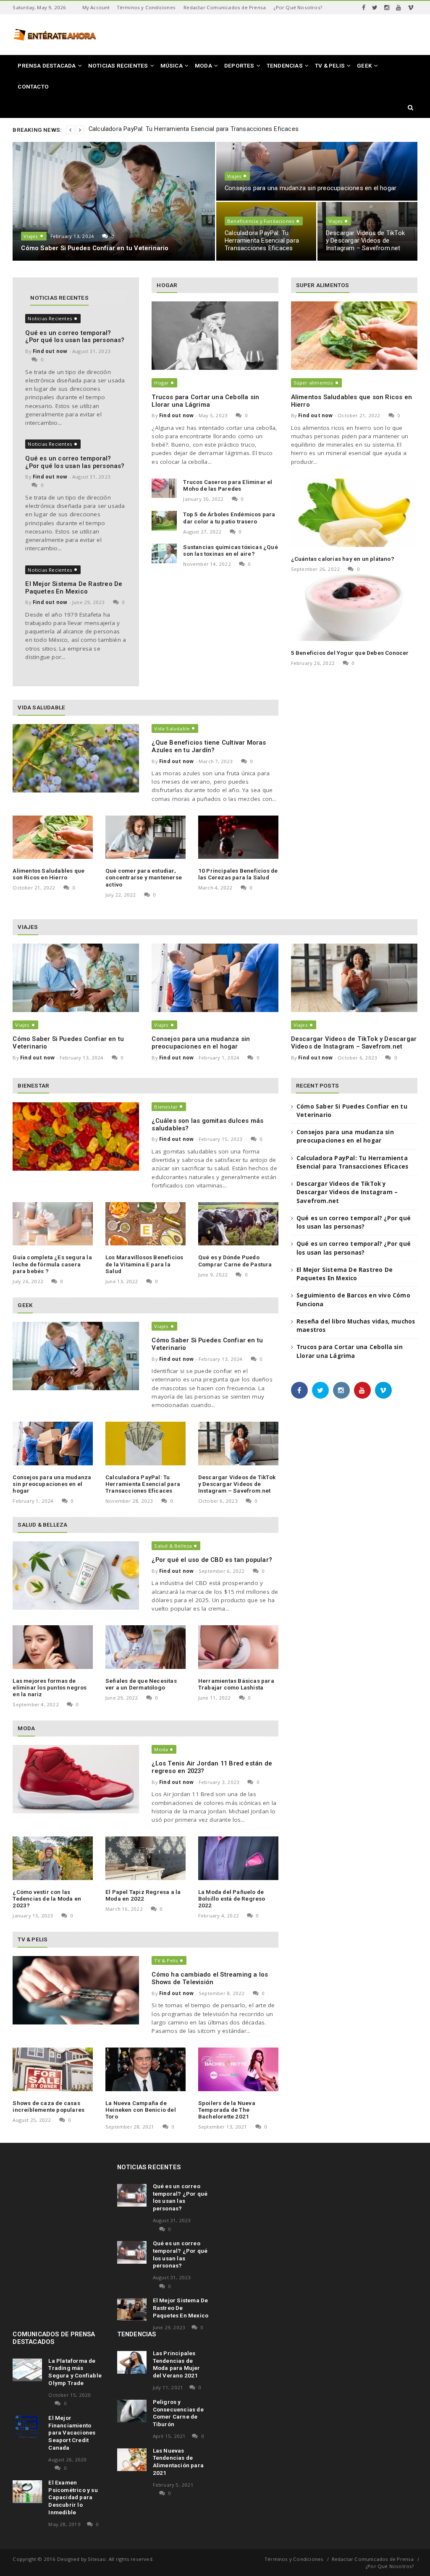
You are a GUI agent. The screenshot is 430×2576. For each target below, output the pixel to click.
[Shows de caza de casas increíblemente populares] (53, 2069)
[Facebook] (364, 8)
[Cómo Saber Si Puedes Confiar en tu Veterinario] (76, 978)
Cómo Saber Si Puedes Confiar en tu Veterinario (95, 248)
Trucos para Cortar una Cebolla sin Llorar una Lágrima (205, 401)
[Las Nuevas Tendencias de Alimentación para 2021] (132, 2460)
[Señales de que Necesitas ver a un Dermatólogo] (146, 1647)
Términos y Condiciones (146, 7)
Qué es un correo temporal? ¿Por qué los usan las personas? (75, 337)
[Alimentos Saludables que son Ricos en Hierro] (53, 837)
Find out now (50, 351)
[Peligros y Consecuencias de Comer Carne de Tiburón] (132, 2411)
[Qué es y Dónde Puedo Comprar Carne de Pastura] (238, 1224)
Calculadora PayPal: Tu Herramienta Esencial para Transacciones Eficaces (194, 129)
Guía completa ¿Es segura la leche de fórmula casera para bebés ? (52, 1264)
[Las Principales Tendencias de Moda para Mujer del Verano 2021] (132, 2362)
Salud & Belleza (173, 1546)
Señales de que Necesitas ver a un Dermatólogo (141, 1684)
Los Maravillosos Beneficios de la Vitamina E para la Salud (144, 1264)
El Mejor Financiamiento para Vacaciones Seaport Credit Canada (72, 2433)
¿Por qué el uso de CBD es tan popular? (212, 1560)
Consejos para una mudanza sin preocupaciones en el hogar (311, 188)
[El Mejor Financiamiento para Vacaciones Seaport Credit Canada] (27, 2427)
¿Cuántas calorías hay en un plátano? (343, 559)
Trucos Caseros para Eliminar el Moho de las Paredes (228, 485)
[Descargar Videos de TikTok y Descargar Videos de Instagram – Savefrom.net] (354, 978)
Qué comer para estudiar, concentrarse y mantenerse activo (144, 877)
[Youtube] (399, 8)
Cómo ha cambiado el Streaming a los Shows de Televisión (210, 1978)
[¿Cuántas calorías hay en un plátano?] (354, 513)
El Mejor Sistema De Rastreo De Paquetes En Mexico (74, 588)
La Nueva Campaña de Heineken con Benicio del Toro (141, 2110)
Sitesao (97, 2559)
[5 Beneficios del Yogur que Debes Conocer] (354, 607)
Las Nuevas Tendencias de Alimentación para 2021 (178, 2462)
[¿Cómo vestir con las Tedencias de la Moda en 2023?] (53, 1858)
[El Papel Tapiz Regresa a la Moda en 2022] (146, 1858)
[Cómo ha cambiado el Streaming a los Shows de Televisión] (76, 1990)
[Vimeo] (411, 8)
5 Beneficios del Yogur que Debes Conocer (350, 653)
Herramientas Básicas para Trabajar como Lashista (236, 1684)
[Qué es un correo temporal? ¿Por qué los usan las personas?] (132, 2195)
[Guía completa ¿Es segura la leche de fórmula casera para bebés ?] (53, 1224)
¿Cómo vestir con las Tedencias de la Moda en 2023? (47, 1899)
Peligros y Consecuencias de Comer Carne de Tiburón (178, 2413)
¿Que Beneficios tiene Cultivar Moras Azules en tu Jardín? (209, 746)
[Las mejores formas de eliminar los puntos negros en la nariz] (53, 1647)
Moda (161, 1749)
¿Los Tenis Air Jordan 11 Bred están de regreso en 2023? (212, 1767)
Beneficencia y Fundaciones (261, 221)
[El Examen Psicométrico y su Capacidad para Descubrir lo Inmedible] (27, 2492)
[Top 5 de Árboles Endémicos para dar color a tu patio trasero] (164, 521)
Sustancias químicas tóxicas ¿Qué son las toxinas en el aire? (230, 550)
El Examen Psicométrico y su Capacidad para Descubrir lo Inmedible (73, 2497)
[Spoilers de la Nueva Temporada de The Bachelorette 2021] (238, 2069)
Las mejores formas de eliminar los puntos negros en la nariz (50, 1687)
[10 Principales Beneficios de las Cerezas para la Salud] (238, 837)
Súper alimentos (313, 383)
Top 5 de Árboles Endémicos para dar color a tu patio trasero (229, 518)
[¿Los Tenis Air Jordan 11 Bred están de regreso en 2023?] (76, 1779)
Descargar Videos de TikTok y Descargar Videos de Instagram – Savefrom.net (365, 241)
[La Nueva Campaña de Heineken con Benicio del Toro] (146, 2069)
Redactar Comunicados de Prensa (225, 7)
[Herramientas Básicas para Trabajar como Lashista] (238, 1647)
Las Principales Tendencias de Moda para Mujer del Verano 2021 (177, 2364)
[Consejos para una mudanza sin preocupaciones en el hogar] (215, 978)
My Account (96, 7)
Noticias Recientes (50, 318)
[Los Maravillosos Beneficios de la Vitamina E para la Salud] (146, 1224)
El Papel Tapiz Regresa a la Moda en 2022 (143, 1895)
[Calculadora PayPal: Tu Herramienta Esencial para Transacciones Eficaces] (146, 1443)
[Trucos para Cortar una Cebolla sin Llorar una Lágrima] (215, 336)
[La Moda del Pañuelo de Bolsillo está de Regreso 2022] (238, 1858)
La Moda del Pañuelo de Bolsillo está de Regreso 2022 (232, 1899)
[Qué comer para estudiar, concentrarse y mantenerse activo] (146, 837)
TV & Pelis (166, 1960)
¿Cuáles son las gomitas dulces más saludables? (207, 1125)
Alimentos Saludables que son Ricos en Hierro (49, 874)
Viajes (31, 236)
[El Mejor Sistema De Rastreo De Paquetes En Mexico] (132, 2309)
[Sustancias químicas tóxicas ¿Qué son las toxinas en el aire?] (164, 553)
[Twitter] (375, 8)
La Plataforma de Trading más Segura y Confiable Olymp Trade (75, 2372)
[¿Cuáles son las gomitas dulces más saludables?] (76, 1136)
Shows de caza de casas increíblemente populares (49, 2106)
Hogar (161, 383)
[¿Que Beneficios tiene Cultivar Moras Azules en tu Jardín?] (76, 758)
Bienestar (166, 1107)
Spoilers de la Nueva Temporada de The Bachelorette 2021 (227, 2110)
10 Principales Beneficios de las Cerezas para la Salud (238, 874)
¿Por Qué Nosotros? (298, 7)
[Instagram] (387, 8)
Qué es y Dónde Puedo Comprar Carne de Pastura (235, 1261)
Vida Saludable (172, 728)
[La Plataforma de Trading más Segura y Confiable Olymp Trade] (27, 2370)
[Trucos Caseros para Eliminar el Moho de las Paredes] (164, 488)
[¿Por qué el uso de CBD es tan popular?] (76, 1576)
